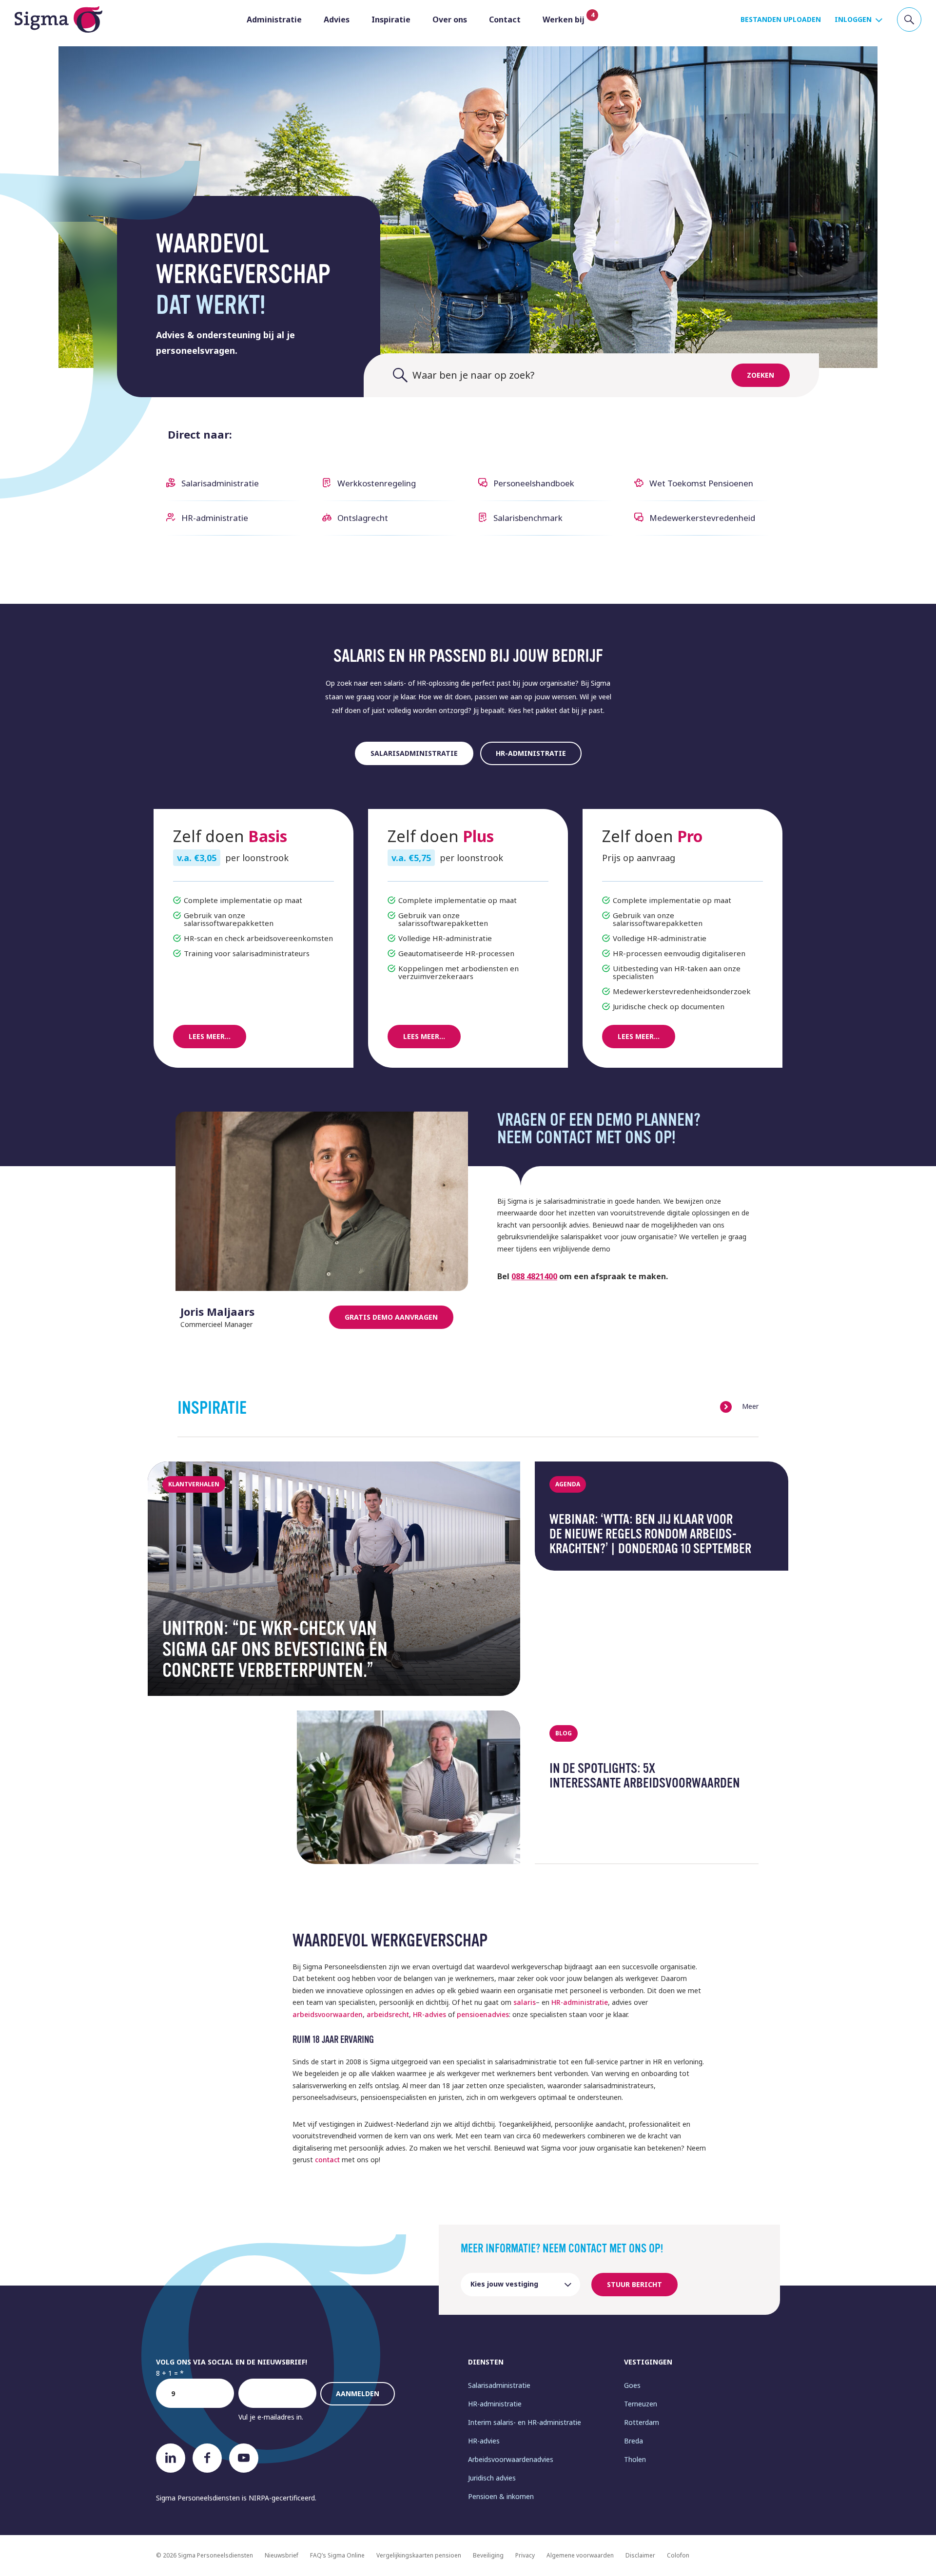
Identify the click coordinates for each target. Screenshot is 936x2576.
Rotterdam (642, 2422)
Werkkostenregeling (377, 483)
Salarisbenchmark (528, 518)
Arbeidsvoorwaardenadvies (511, 2459)
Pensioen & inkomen (501, 2496)
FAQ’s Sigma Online (337, 2555)
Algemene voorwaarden (580, 2555)
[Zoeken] (909, 19)
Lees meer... (210, 1036)
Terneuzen (641, 2404)
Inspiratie (391, 19)
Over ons (450, 19)
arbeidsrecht (388, 2014)
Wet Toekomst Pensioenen (701, 483)
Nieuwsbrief (282, 2555)
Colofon (678, 2555)
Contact (505, 19)
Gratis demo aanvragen (391, 1317)
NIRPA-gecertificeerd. (283, 2498)
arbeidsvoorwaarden (328, 2014)
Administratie (274, 19)
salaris (525, 2002)
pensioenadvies (483, 2014)
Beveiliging (488, 2555)
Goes (632, 2385)
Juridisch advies (492, 2478)
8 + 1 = (167, 2373)
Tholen (635, 2459)
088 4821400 (534, 1276)
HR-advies (429, 2014)
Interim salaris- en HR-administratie (525, 2422)
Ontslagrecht (363, 518)
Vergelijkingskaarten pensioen (419, 2555)
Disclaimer (640, 2555)
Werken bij (564, 19)
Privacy (525, 2555)
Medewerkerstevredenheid (702, 518)
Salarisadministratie (220, 483)
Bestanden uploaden (781, 19)
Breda (634, 2441)
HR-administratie (215, 518)
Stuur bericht (634, 2284)
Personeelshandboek (534, 483)
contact (327, 2160)
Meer (750, 1406)
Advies (337, 19)
